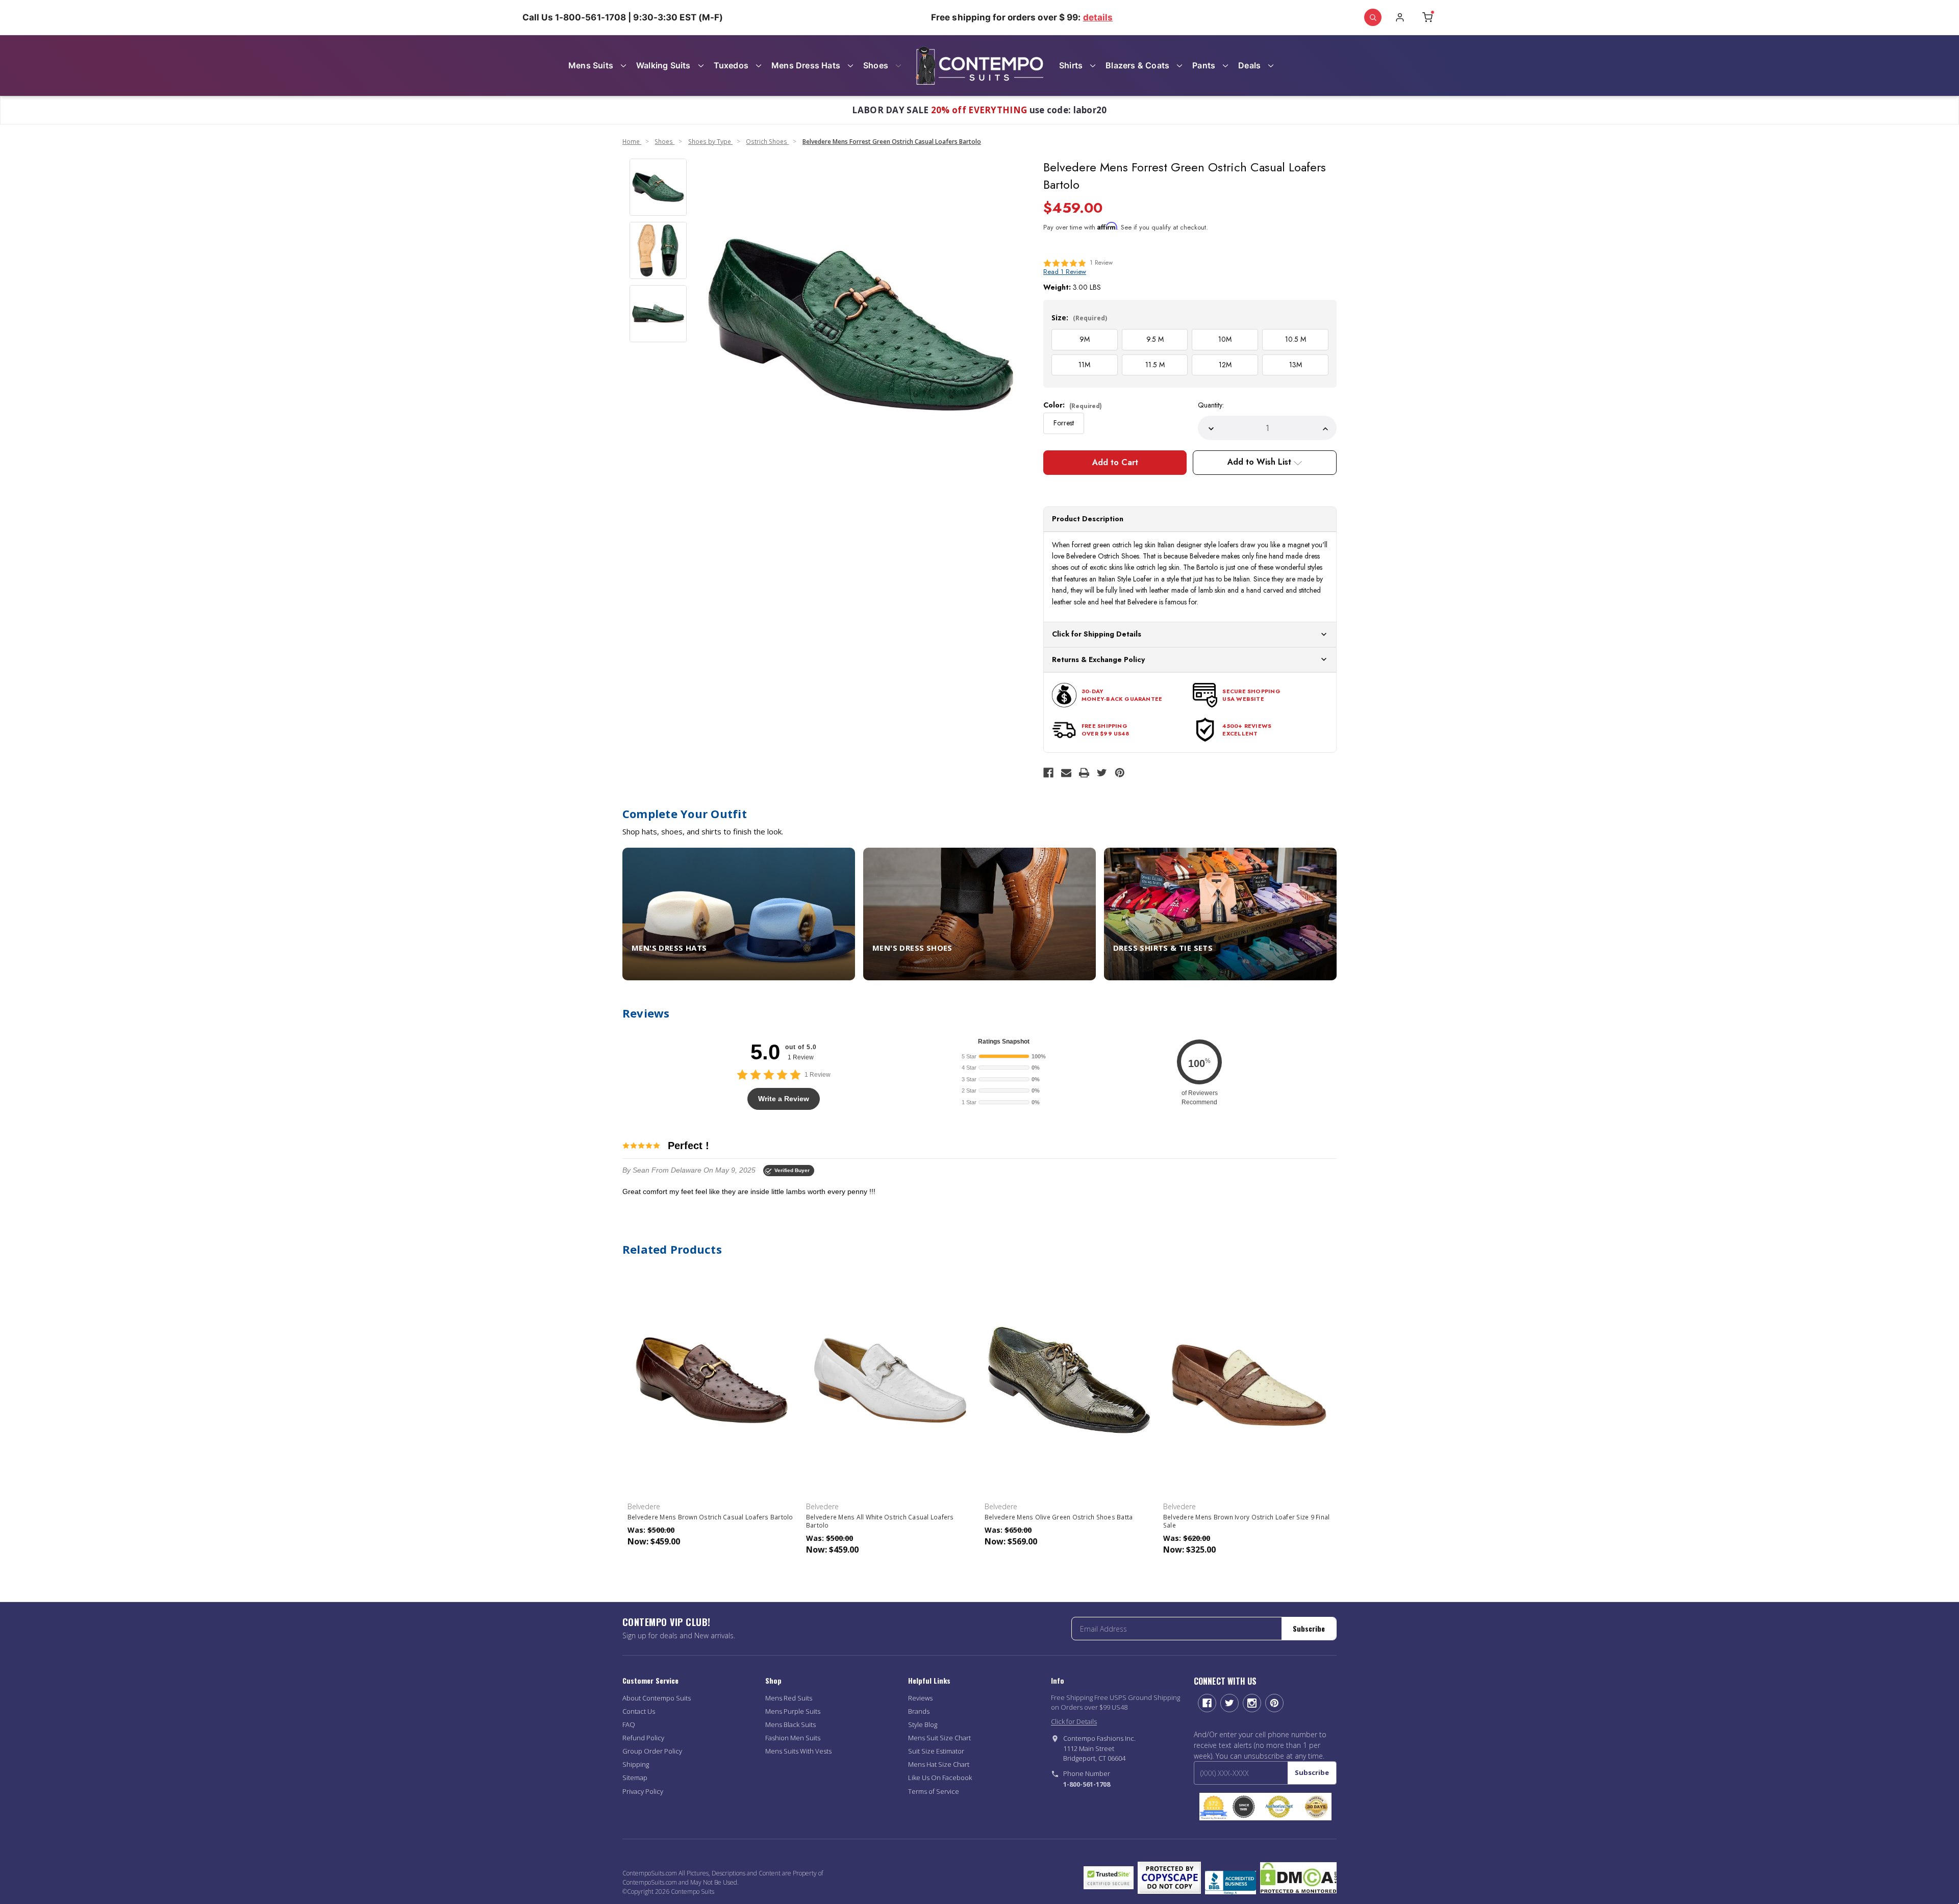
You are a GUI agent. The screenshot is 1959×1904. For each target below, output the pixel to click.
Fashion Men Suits (793, 1738)
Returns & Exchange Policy (1098, 659)
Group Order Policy (652, 1751)
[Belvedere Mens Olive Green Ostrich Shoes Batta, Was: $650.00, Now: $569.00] (1069, 1380)
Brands (919, 1711)
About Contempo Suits (657, 1698)
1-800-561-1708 (1087, 1784)
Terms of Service (934, 1791)
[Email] (1066, 773)
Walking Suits (663, 65)
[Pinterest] (1120, 773)
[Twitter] (1102, 773)
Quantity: (1211, 405)
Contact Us (639, 1711)
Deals (1249, 65)
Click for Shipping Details (1097, 634)
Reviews (920, 1698)
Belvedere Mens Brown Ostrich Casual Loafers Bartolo (710, 1517)
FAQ (629, 1724)
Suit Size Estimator (936, 1751)
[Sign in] (1400, 17)
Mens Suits (591, 65)
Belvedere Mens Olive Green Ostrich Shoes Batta (1059, 1517)
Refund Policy (643, 1738)
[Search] (1373, 17)
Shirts (1071, 65)
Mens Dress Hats (806, 65)
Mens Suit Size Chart (939, 1738)
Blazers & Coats (1137, 65)
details (1098, 17)
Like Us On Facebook (940, 1778)
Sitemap (635, 1778)
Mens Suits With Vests (798, 1751)
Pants (1204, 65)
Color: (1073, 405)
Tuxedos (731, 65)
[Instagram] (1252, 1703)
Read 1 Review (1065, 272)
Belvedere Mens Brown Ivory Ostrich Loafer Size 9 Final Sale (1247, 1521)
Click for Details (1074, 1721)
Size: (1079, 318)
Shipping (636, 1764)
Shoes (876, 65)
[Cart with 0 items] (1427, 17)
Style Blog (923, 1724)
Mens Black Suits (790, 1724)
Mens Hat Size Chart (939, 1764)
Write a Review (784, 1099)
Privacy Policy (643, 1791)
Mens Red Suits (789, 1698)
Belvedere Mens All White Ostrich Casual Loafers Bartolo (880, 1521)
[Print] (1084, 773)
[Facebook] (1048, 773)
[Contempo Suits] (979, 66)
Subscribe (1309, 1628)
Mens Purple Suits (793, 1711)
